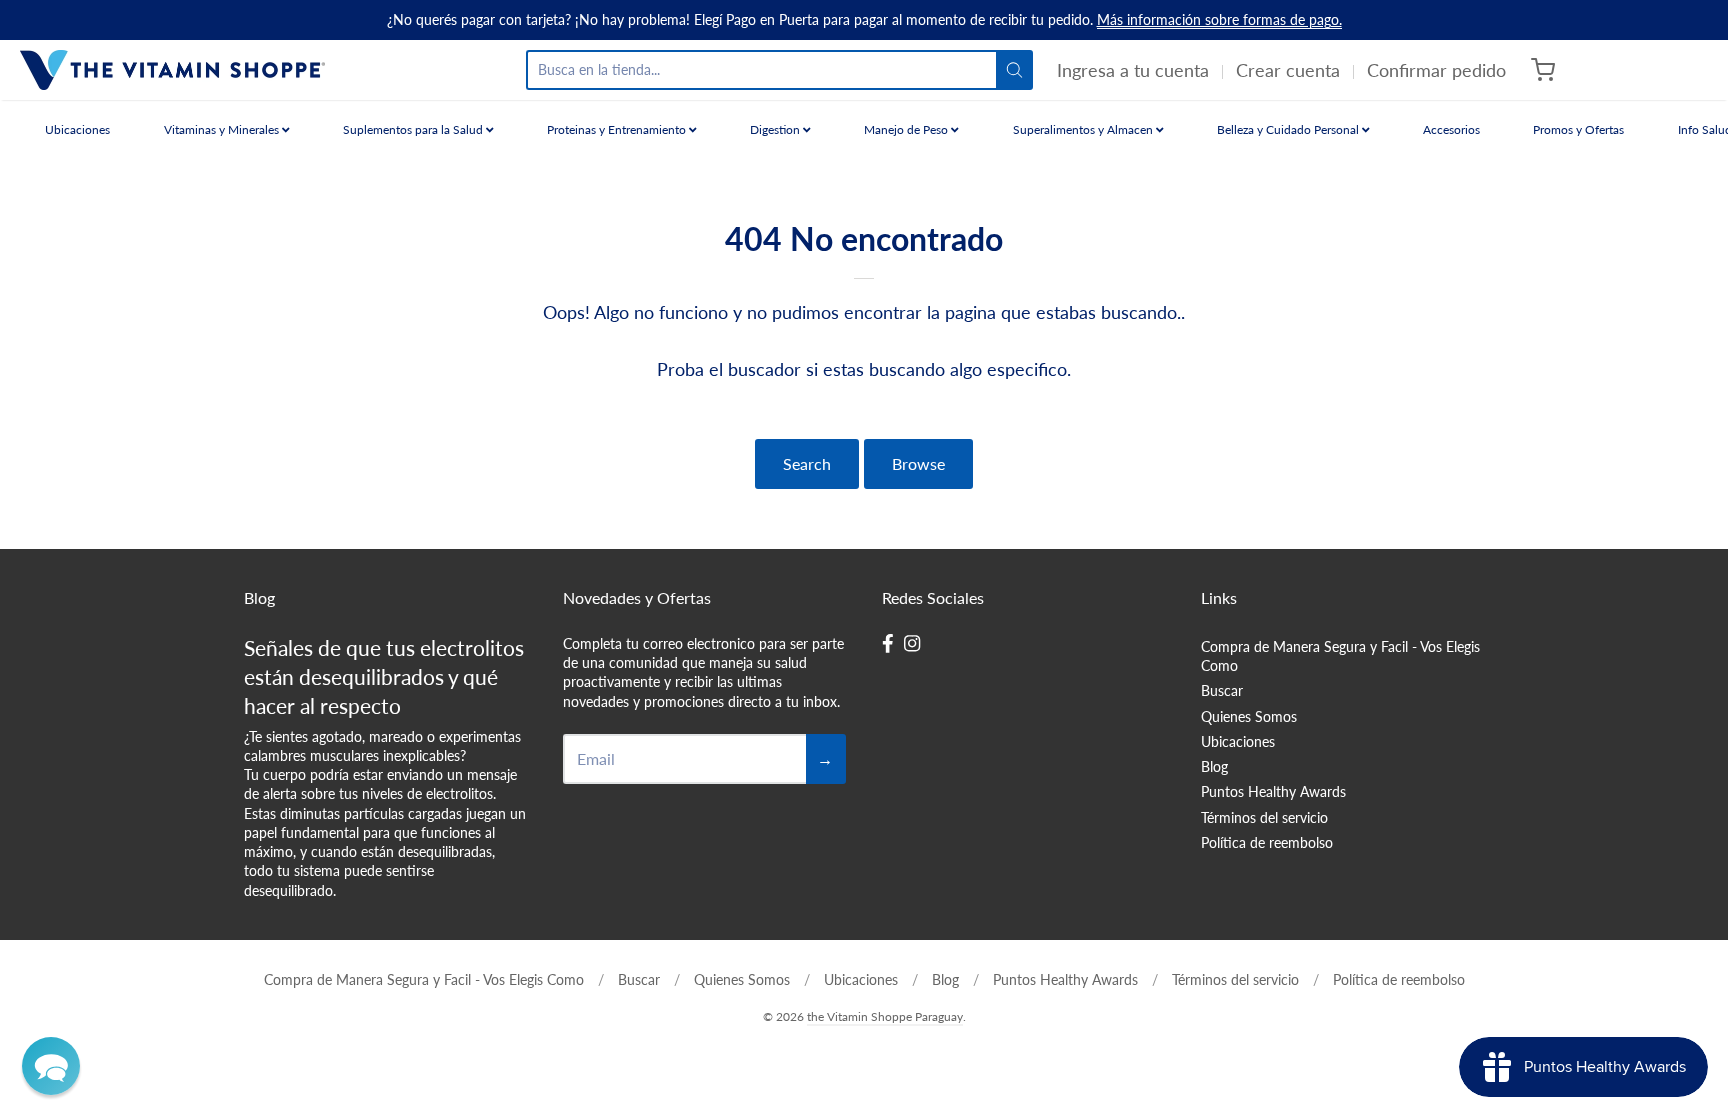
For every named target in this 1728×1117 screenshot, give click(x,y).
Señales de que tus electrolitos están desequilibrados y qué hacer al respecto (384, 676)
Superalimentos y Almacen (1084, 129)
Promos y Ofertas (1578, 129)
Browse (918, 463)
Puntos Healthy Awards (1273, 791)
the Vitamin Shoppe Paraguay (885, 1016)
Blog (1214, 766)
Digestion (776, 129)
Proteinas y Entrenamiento (618, 129)
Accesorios (1451, 129)
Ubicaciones (77, 129)
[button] (51, 1066)
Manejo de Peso (907, 129)
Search (807, 463)
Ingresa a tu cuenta (1133, 70)
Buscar (1222, 690)
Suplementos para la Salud (414, 129)
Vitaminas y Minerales (223, 129)
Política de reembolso (1267, 842)
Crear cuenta (1288, 70)
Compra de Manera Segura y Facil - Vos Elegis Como (1340, 656)
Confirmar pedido (1436, 70)
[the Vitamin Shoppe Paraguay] (172, 70)
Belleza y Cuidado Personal (1289, 129)
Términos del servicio (1264, 817)
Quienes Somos (1249, 716)
